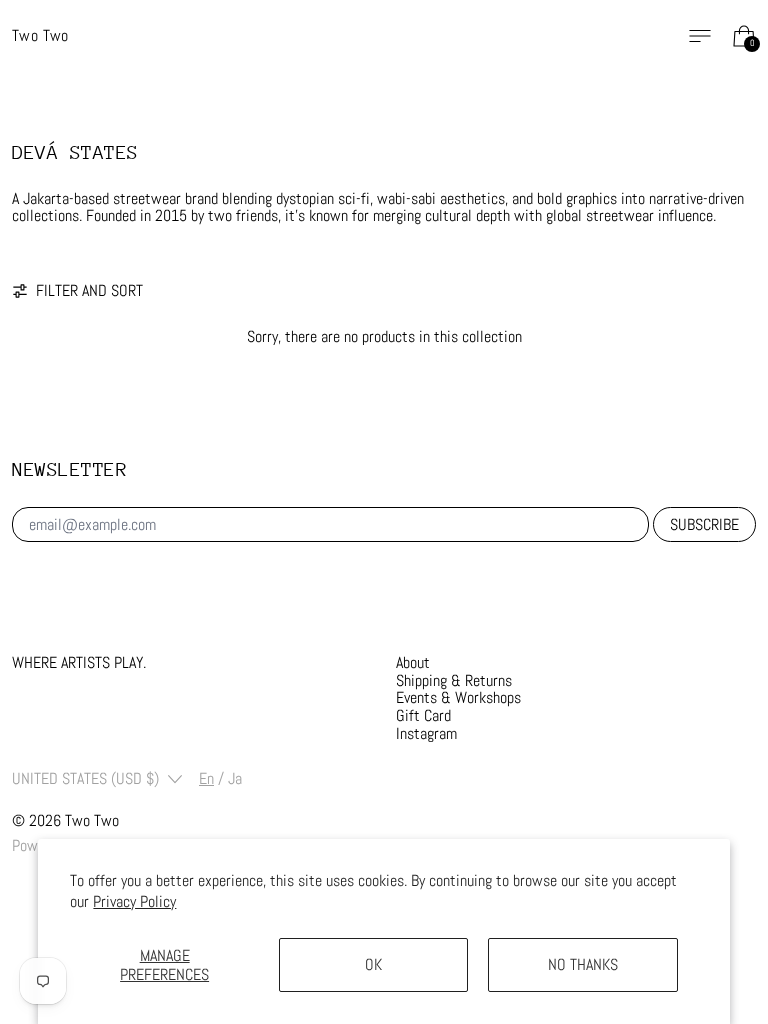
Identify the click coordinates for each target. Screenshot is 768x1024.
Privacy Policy (134, 901)
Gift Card (423, 715)
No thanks (583, 964)
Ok (373, 964)
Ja (235, 779)
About (413, 662)
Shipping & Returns (454, 680)
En (206, 779)
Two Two (92, 820)
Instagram (426, 733)
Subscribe (704, 524)
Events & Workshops (458, 697)
